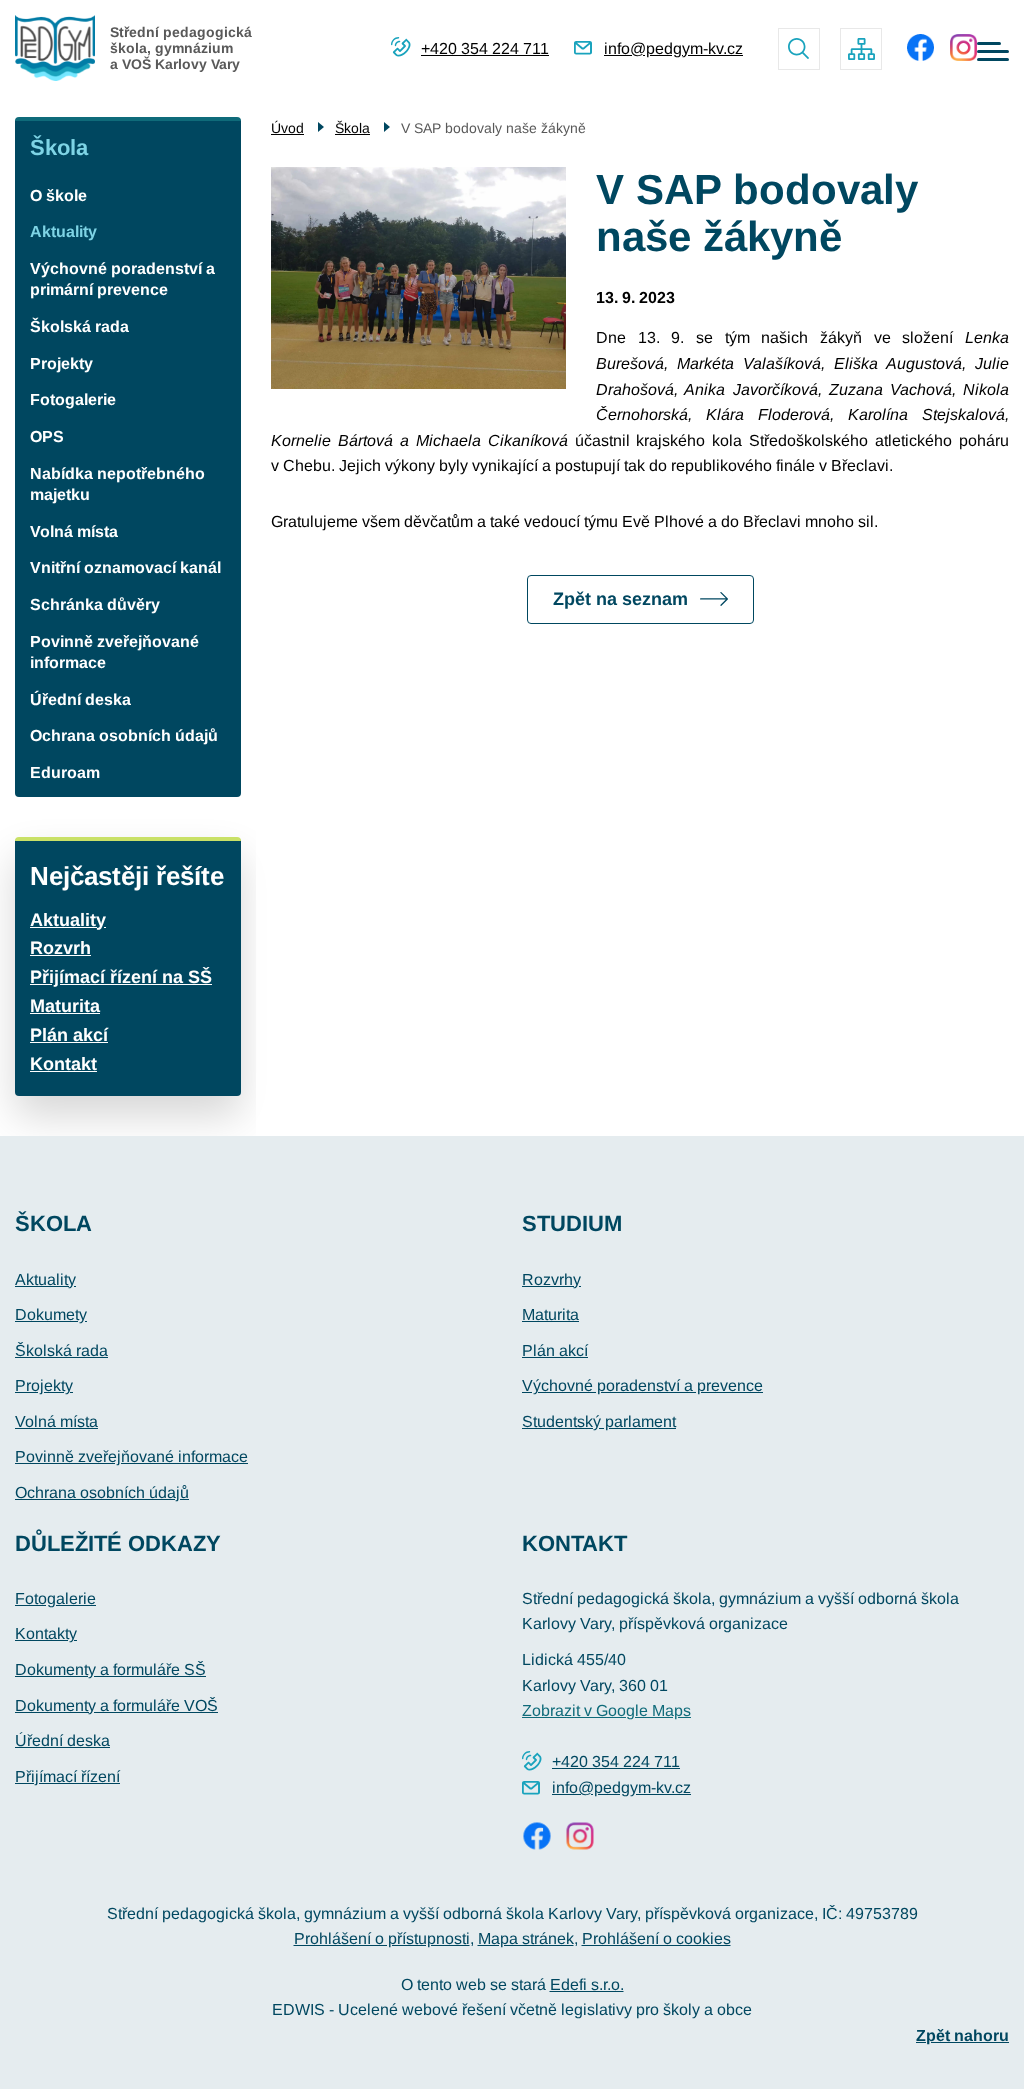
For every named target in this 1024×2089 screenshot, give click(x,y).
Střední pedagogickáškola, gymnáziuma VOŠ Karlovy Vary (181, 48)
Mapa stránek (526, 1938)
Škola (59, 147)
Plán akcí (69, 1035)
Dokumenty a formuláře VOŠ (116, 1705)
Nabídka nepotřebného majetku (117, 484)
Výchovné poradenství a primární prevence (122, 279)
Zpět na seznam (620, 599)
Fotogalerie (73, 399)
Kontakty (46, 1633)
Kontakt (63, 1064)
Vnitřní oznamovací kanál (125, 567)
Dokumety (51, 1314)
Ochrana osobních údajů (124, 735)
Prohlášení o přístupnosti (382, 1938)
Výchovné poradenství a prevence (642, 1385)
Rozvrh (60, 948)
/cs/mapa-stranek (861, 49)
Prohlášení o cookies (656, 1938)
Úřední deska (80, 699)
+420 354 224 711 (485, 48)
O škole (58, 195)
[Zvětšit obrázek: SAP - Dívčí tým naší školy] (418, 277)
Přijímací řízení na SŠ (121, 977)
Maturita (65, 1006)
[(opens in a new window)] (920, 47)
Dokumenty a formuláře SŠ (110, 1669)
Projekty (61, 363)
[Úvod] (62, 48)
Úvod (287, 128)
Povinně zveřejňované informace (114, 652)
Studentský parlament (599, 1421)
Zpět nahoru (962, 2035)
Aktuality (63, 231)
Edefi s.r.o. (587, 1984)
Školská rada (79, 326)
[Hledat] (799, 49)
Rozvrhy (551, 1279)
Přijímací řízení (67, 1776)
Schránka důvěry (95, 604)
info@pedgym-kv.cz (673, 48)
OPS (47, 436)
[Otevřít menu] (993, 51)
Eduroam (65, 772)
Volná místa (74, 531)
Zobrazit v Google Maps (606, 1710)
